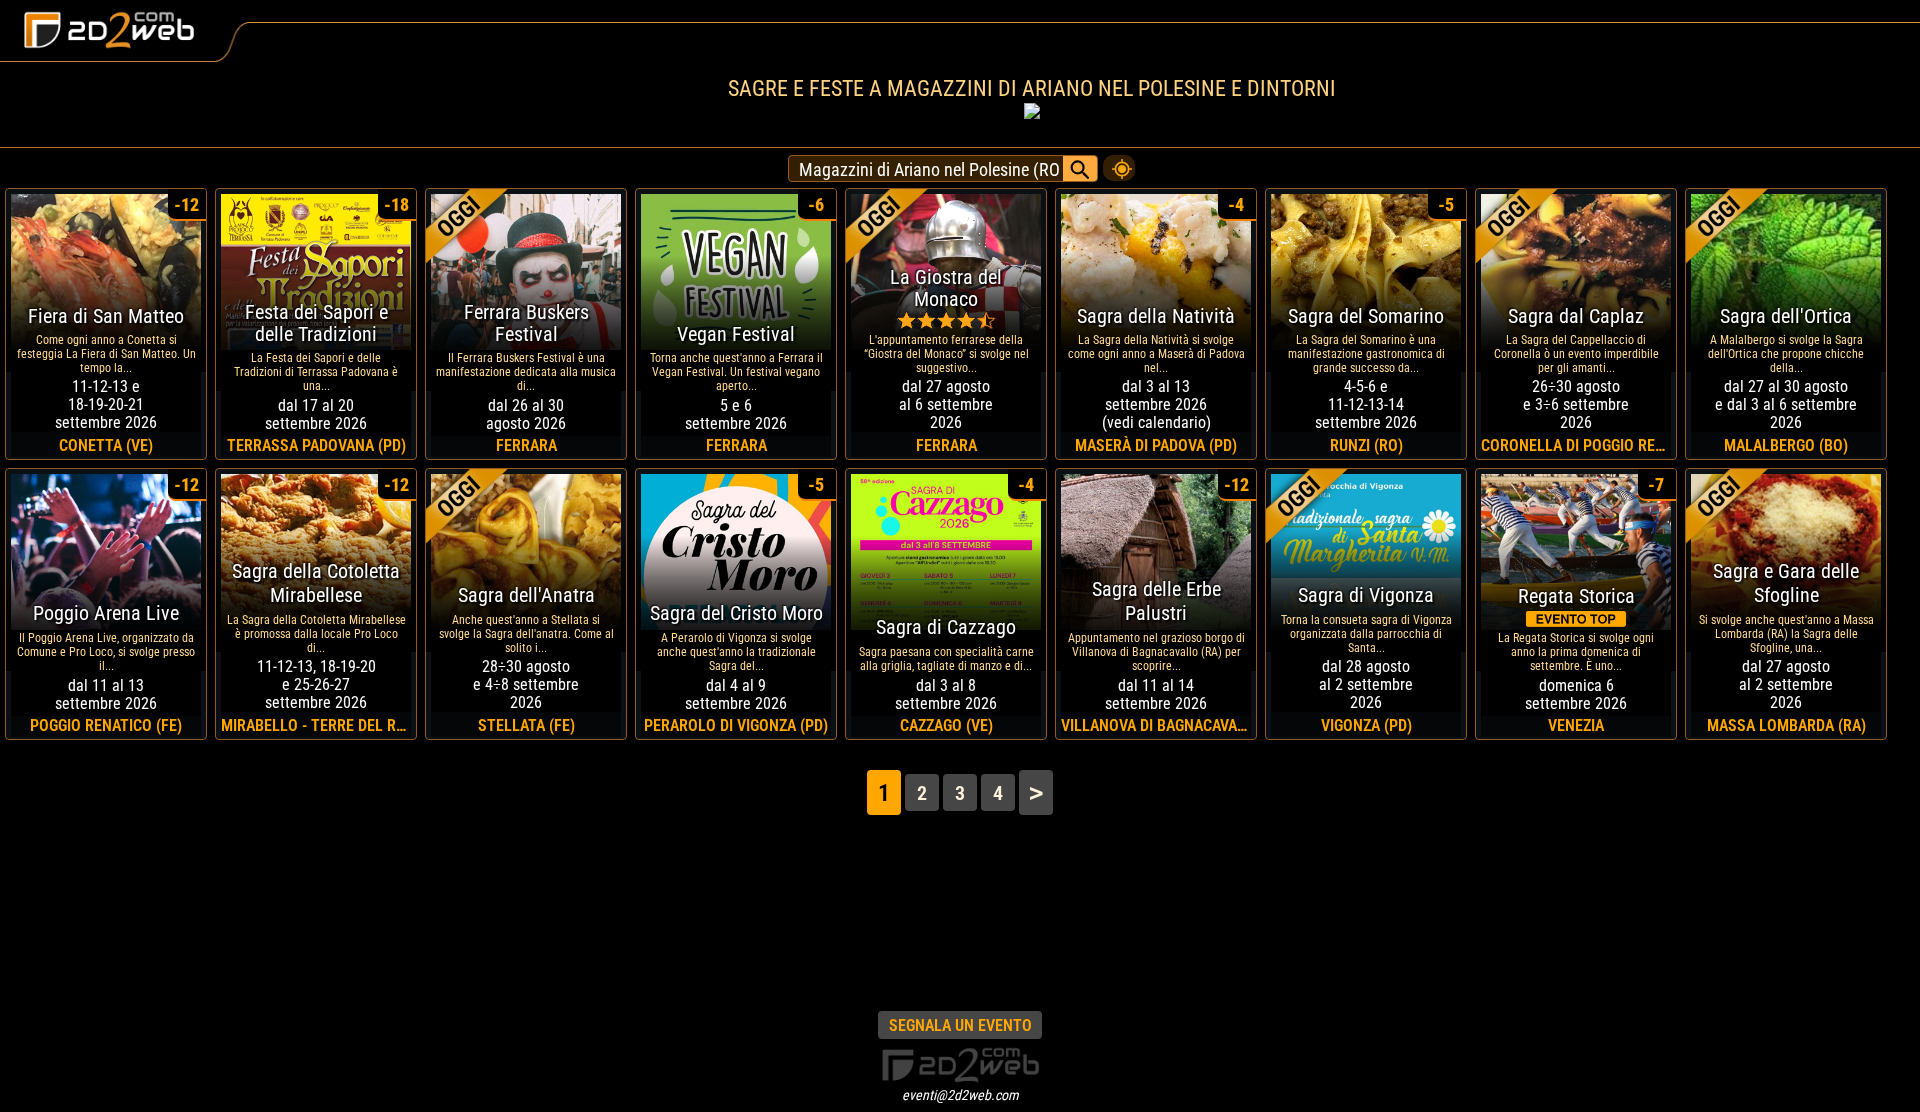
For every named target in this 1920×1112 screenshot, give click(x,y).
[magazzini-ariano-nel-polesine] (1119, 163)
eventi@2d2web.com (960, 1095)
